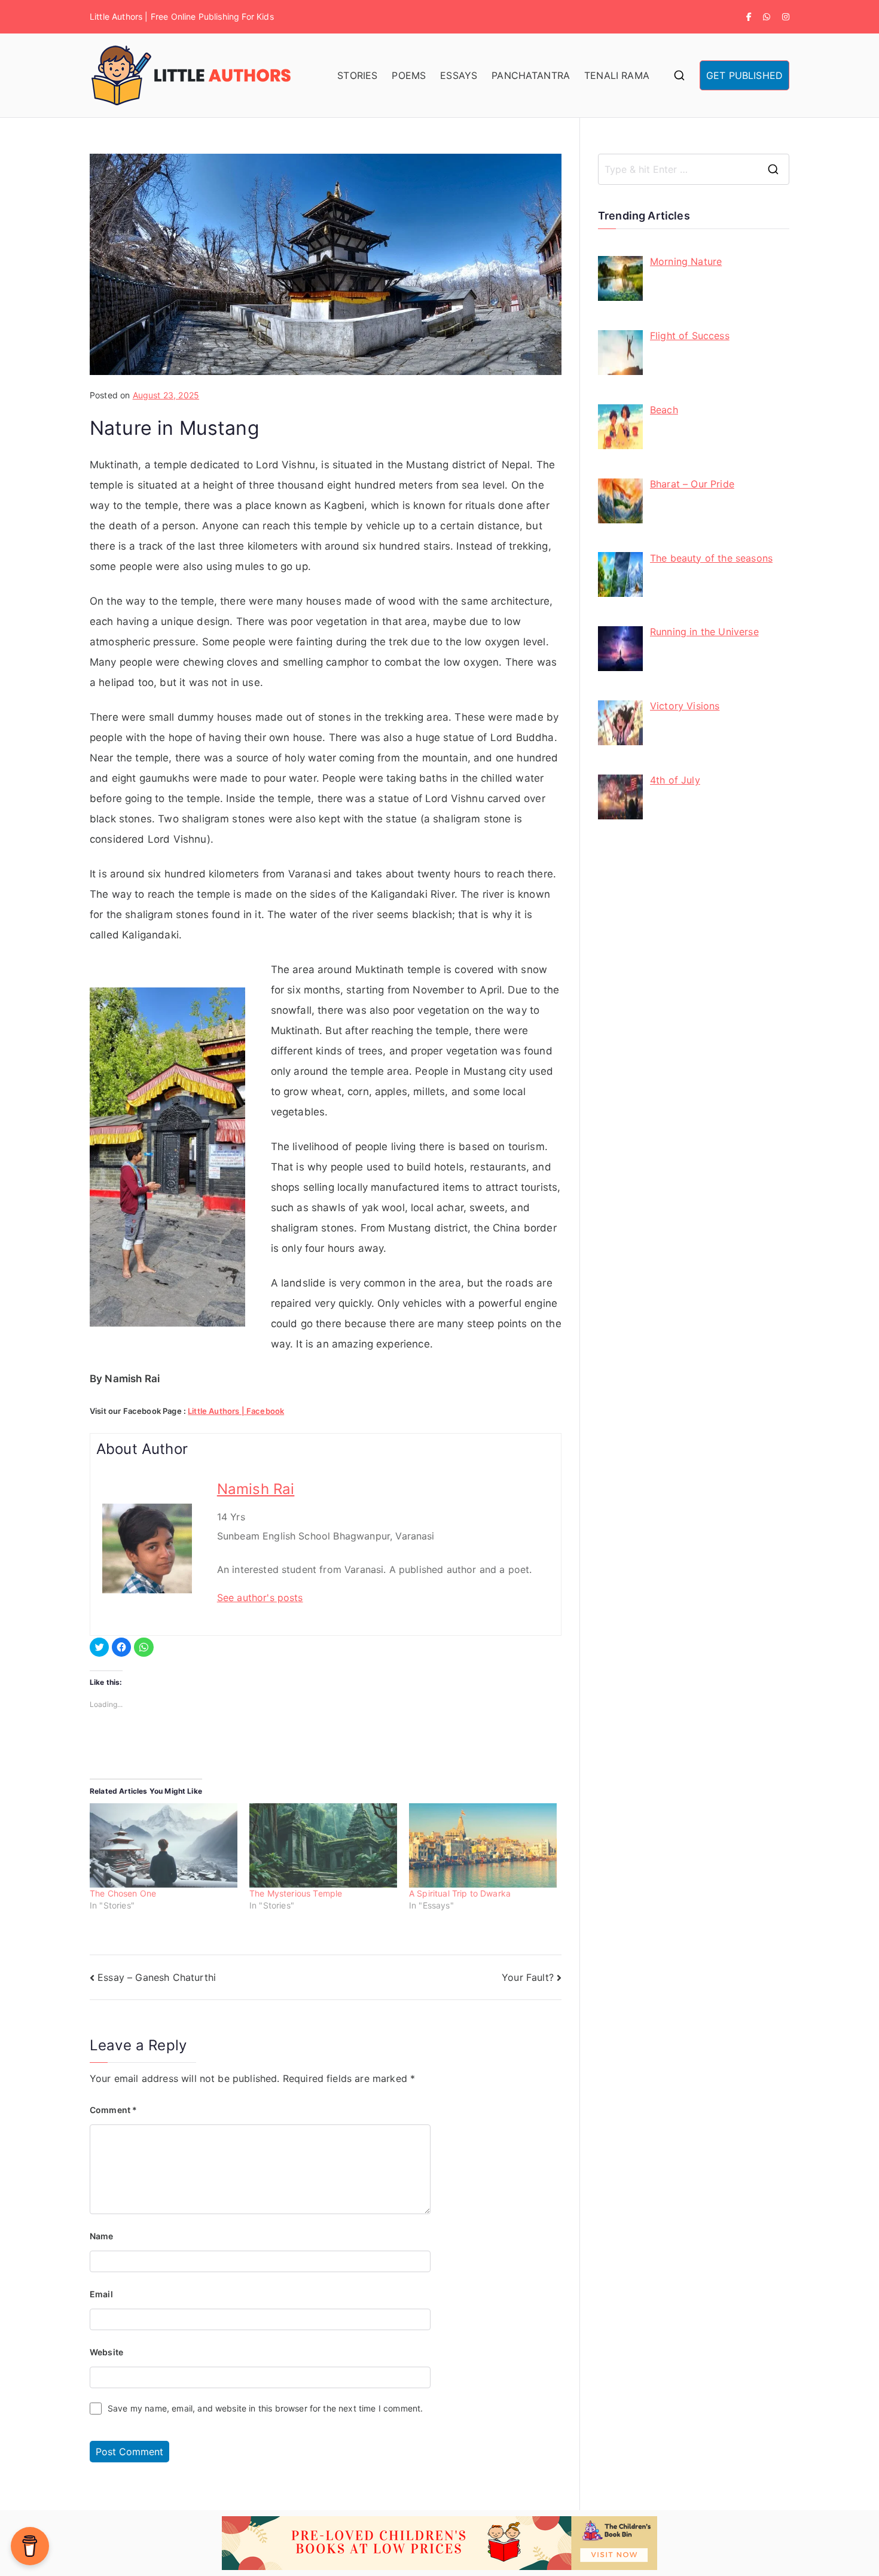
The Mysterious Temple (296, 1893)
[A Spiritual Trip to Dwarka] (483, 1845)
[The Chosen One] (164, 1845)
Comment (113, 2110)
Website (106, 2352)
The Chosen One (123, 1893)
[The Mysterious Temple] (323, 1845)
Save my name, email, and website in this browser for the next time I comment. (265, 2408)
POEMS (409, 75)
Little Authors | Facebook (236, 1411)
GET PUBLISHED (744, 75)
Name (102, 2236)
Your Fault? (528, 1977)
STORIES (357, 75)
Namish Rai (256, 1489)
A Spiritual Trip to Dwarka (460, 1893)
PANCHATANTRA (531, 75)
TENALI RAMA (617, 75)
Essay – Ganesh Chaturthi (157, 1977)
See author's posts (260, 1598)
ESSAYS (459, 75)
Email (101, 2294)
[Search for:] (694, 169)
